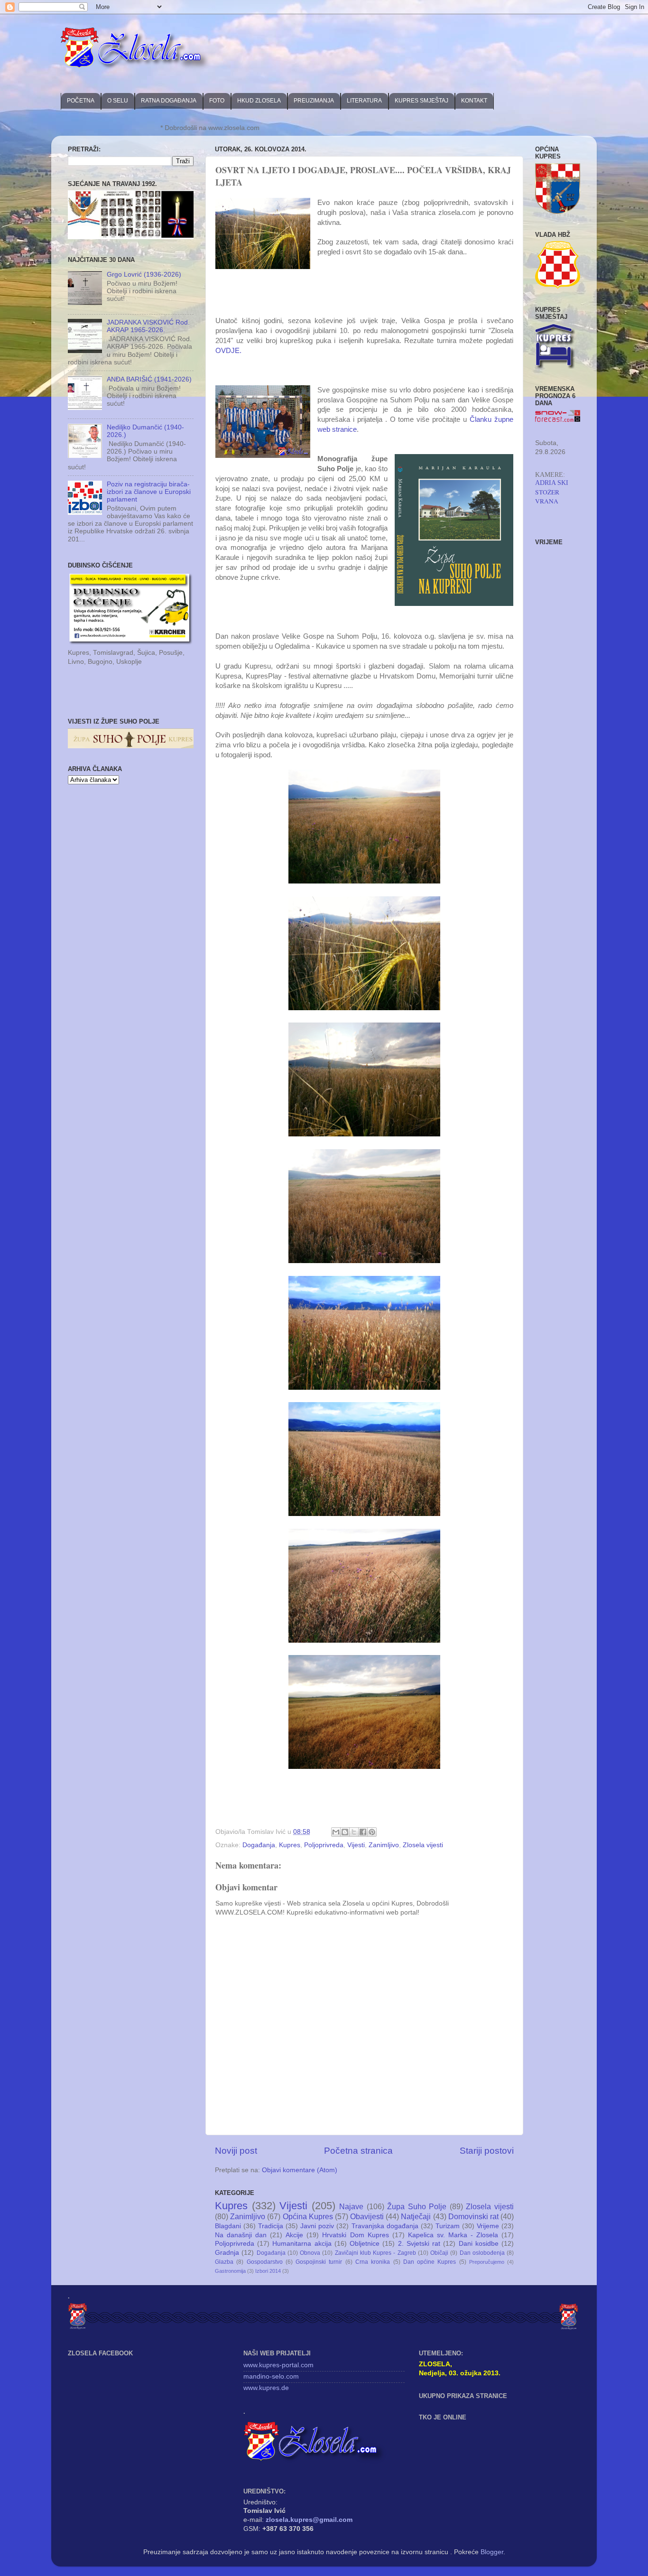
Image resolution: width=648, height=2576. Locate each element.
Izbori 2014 (268, 2271)
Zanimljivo (384, 1845)
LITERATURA (364, 101)
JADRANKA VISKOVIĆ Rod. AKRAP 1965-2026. (148, 326)
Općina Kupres (308, 2216)
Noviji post (236, 2151)
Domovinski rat (473, 2216)
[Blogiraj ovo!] (345, 1832)
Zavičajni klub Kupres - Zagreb (375, 2253)
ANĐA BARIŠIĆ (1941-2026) (149, 379)
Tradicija (271, 2226)
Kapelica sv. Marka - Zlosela (453, 2235)
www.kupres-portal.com (278, 2365)
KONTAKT (474, 101)
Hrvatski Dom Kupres (355, 2235)
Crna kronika (373, 2262)
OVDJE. (229, 351)
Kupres (290, 1845)
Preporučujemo (487, 2262)
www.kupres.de (266, 2388)
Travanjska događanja (385, 2226)
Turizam (448, 2226)
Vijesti (356, 1845)
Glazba (224, 2262)
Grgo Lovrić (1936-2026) (144, 274)
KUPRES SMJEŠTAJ (421, 101)
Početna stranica (358, 2151)
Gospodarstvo (265, 2262)
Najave (351, 2206)
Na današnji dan (241, 2235)
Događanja (259, 1845)
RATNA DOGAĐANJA (169, 101)
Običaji (439, 2253)
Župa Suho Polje (417, 2206)
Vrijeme (488, 2226)
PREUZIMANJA (314, 101)
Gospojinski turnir (319, 2262)
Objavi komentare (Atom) (300, 2170)
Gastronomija (230, 2271)
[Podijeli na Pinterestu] (372, 1832)
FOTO (217, 101)
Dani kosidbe (479, 2244)
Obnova (310, 2253)
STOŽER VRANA (547, 497)
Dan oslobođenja (482, 2253)
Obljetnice (365, 2244)
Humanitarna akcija (302, 2244)
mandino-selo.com (271, 2376)
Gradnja (227, 2253)
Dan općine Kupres (430, 2262)
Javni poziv (317, 2226)
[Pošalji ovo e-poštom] (336, 1832)
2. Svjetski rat (419, 2244)
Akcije (294, 2235)
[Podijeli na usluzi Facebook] (363, 1832)
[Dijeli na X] (354, 1832)
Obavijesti (367, 2216)
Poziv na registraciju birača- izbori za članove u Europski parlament (149, 492)
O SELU (118, 101)
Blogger (492, 2552)
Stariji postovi (487, 2151)
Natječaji (416, 2216)
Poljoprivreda (324, 1845)
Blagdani (228, 2226)
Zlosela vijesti (423, 1845)
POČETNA (81, 101)
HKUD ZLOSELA (259, 101)
